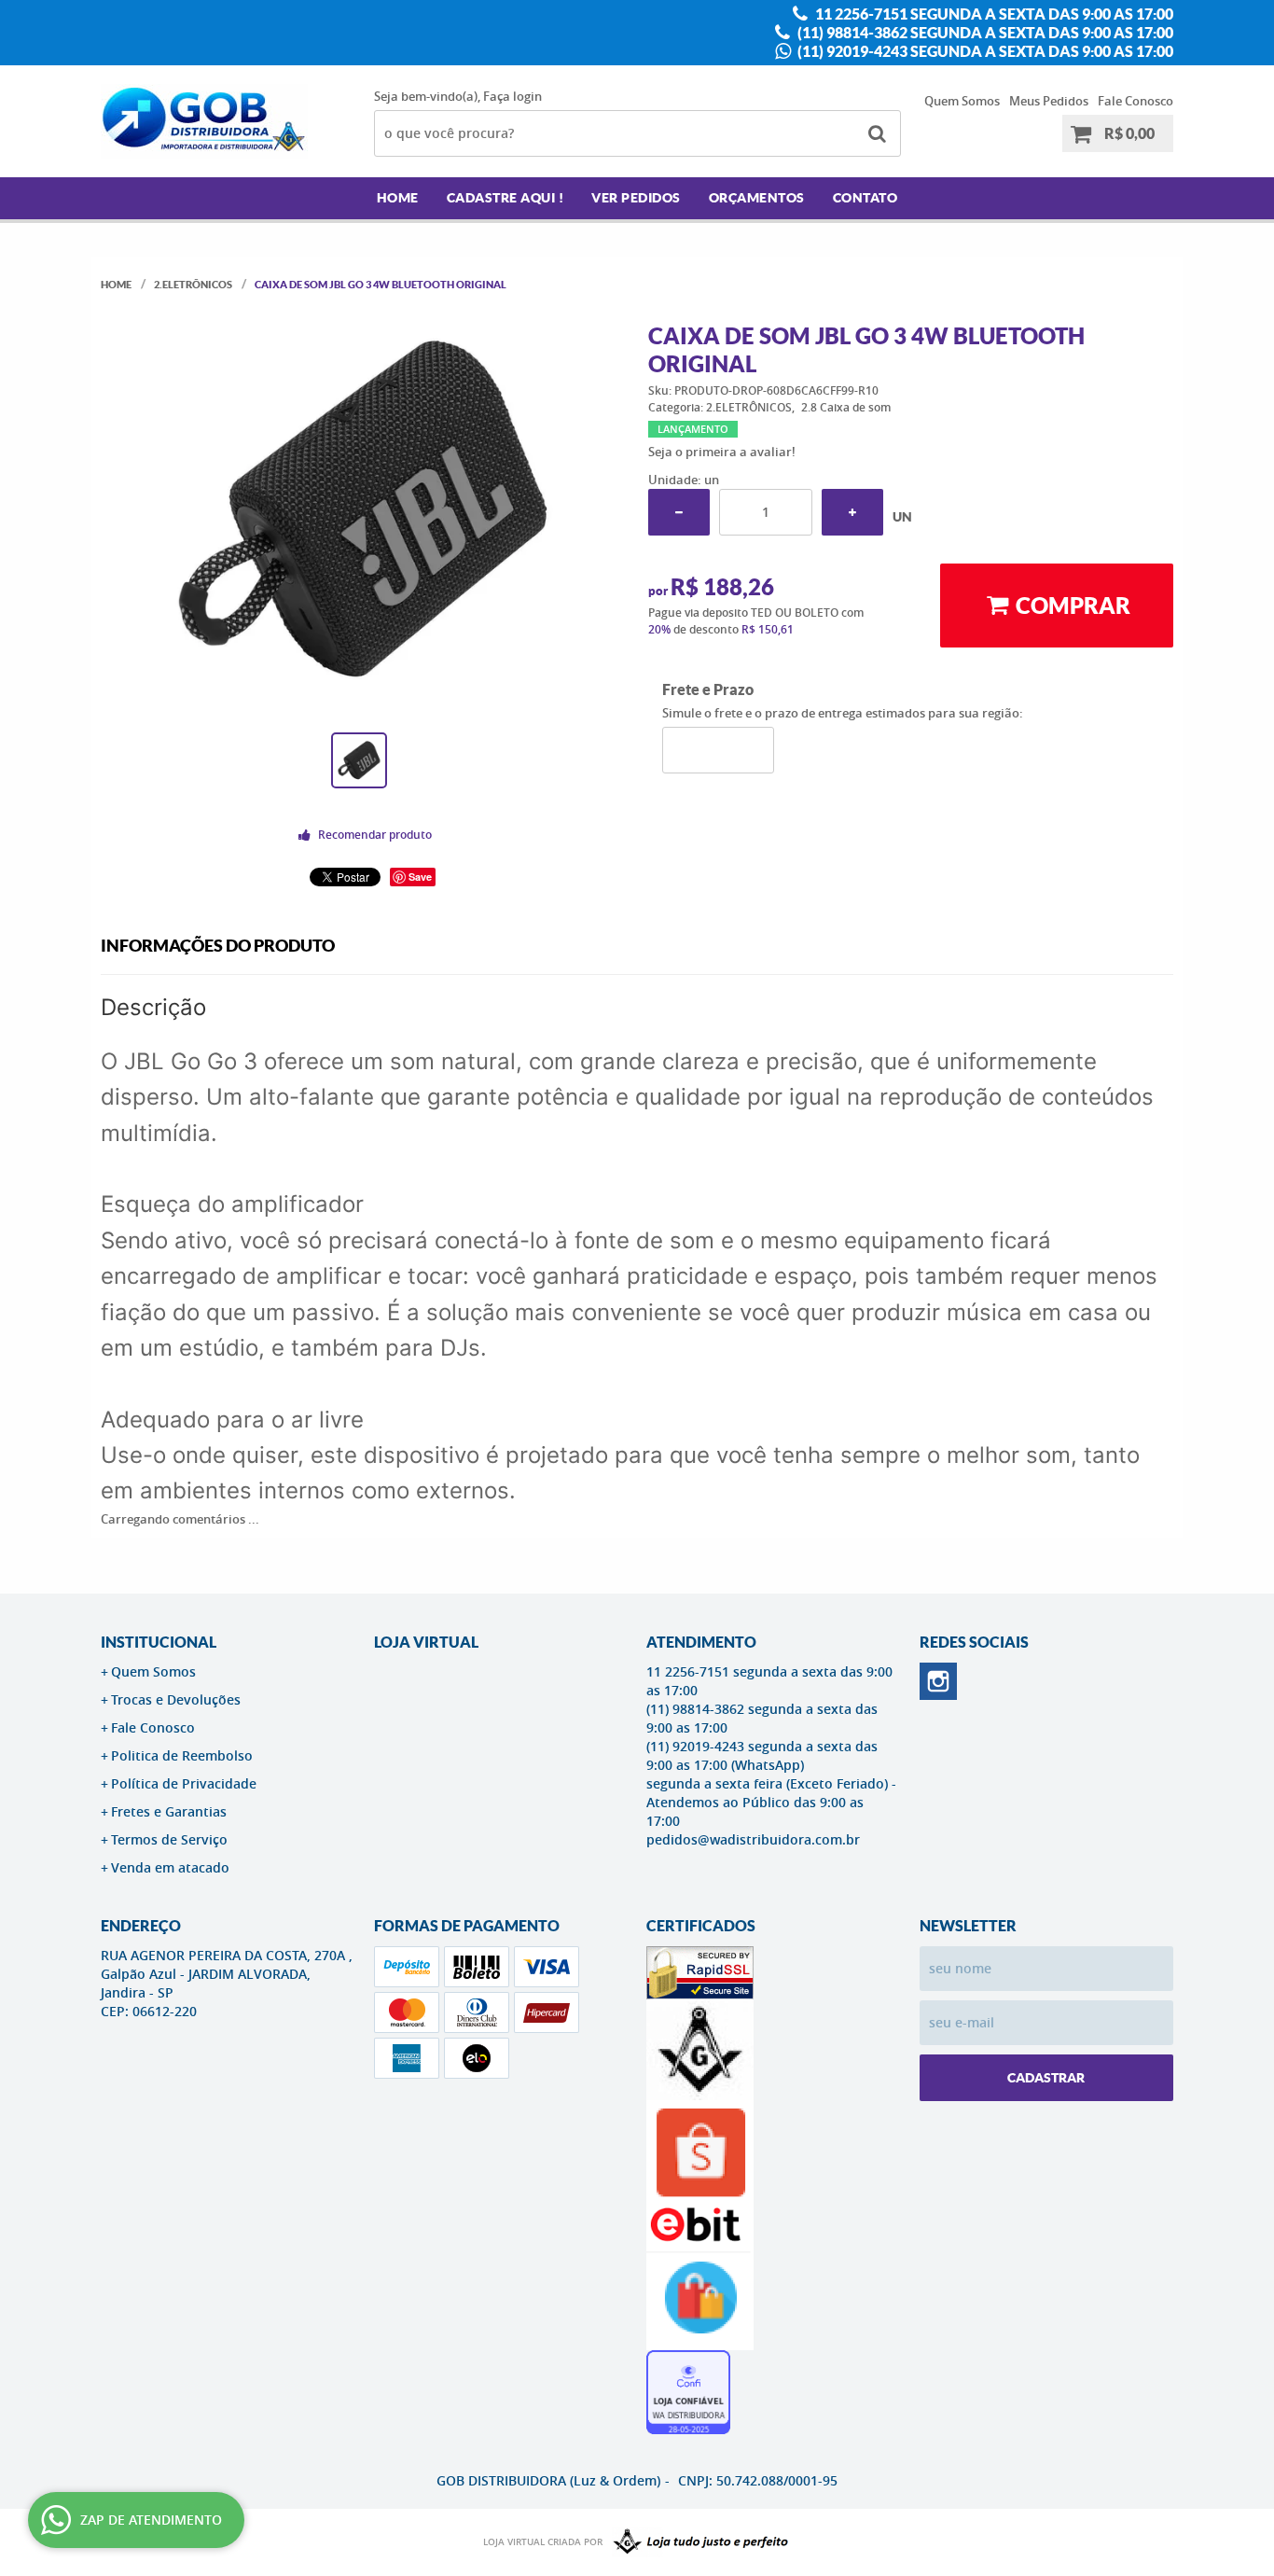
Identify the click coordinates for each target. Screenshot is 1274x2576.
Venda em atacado (170, 1867)
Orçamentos (757, 198)
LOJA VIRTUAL (426, 1642)
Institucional (159, 1642)
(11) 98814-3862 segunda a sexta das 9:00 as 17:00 (984, 33)
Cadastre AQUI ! (505, 198)
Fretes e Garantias (169, 1811)
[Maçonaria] (697, 2542)
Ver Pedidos (636, 198)
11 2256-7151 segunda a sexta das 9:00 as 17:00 (993, 14)
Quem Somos (962, 101)
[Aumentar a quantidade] (852, 512)
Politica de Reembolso (182, 1755)
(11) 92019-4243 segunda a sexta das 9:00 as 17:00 (984, 51)
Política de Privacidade (184, 1783)
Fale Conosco (1136, 101)
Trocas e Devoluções (176, 1699)
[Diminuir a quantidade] (679, 512)
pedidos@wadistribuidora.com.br (753, 1839)
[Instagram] (938, 1681)
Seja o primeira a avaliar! (722, 452)
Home (398, 198)
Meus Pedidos (1049, 101)
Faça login (512, 96)
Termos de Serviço (169, 1839)
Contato (865, 198)
